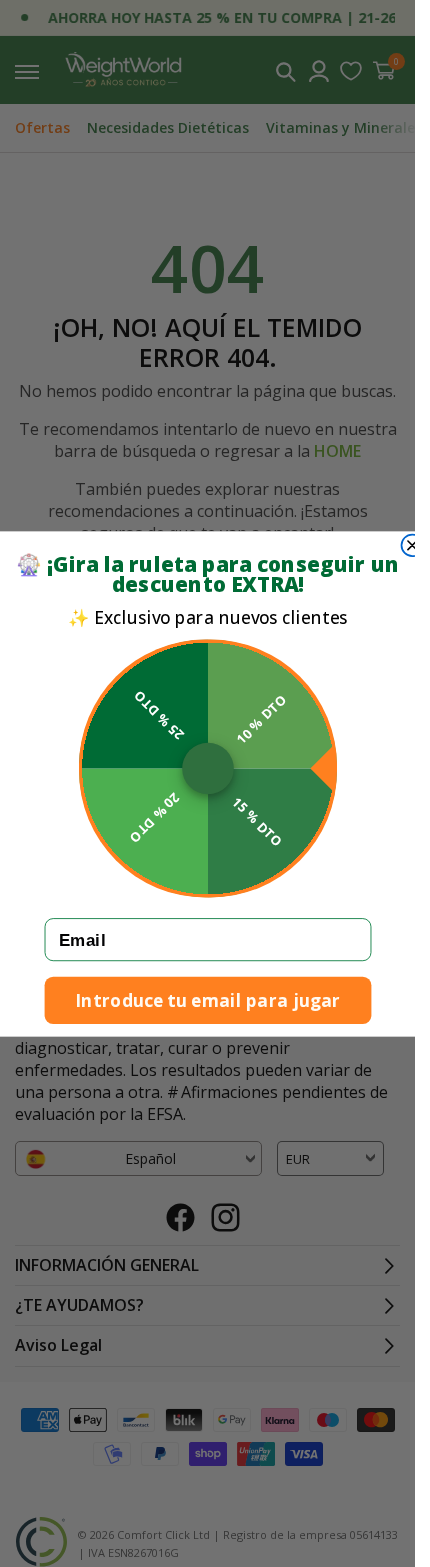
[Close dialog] (412, 545)
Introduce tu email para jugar (208, 999)
